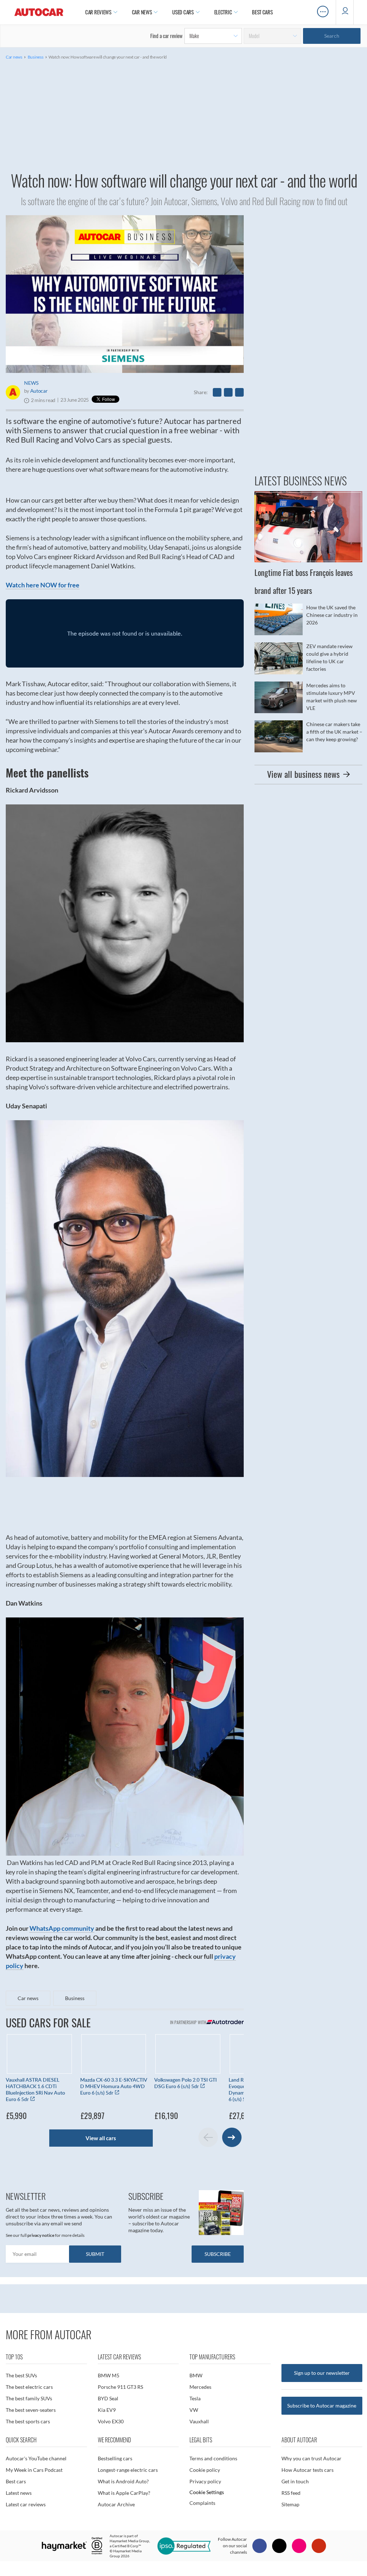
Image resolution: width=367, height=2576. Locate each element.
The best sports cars (28, 2421)
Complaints (202, 2503)
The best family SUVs (29, 2398)
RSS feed (291, 2493)
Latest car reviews (26, 2504)
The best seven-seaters (31, 2410)
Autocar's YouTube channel (36, 2458)
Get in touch (295, 2481)
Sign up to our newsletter (322, 2373)
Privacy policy (205, 2481)
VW (194, 2410)
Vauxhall (199, 2421)
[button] (232, 2137)
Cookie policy (205, 2470)
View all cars (101, 2138)
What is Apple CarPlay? (124, 2493)
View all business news (303, 774)
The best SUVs (21, 2375)
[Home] (39, 12)
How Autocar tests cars (308, 2470)
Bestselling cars (115, 2458)
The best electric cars (29, 2387)
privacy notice (41, 2235)
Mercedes (200, 2387)
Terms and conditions (213, 2458)
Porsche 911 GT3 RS (120, 2387)
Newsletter (26, 2196)
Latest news (19, 2493)
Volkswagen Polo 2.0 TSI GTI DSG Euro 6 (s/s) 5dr (185, 2083)
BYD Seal (108, 2398)
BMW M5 (109, 2375)
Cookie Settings (207, 2492)
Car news (14, 57)
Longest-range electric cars (128, 2470)
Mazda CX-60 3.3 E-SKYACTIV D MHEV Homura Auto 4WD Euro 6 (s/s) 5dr (114, 2086)
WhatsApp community (62, 1928)
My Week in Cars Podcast (34, 2470)
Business (36, 57)
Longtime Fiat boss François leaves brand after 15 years (308, 545)
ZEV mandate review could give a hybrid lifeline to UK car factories (308, 658)
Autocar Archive (116, 2504)
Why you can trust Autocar (311, 2458)
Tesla (195, 2398)
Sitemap (290, 2504)
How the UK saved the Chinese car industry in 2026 (308, 619)
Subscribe (146, 2196)
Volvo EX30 (111, 2421)
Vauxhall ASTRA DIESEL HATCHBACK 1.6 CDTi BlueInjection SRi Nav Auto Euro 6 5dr (35, 2089)
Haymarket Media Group (129, 2541)
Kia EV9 (107, 2410)
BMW (196, 2375)
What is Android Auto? (123, 2481)
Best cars (16, 2481)
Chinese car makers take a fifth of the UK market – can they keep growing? (308, 736)
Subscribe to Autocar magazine (322, 2406)
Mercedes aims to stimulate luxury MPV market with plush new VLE (308, 697)
